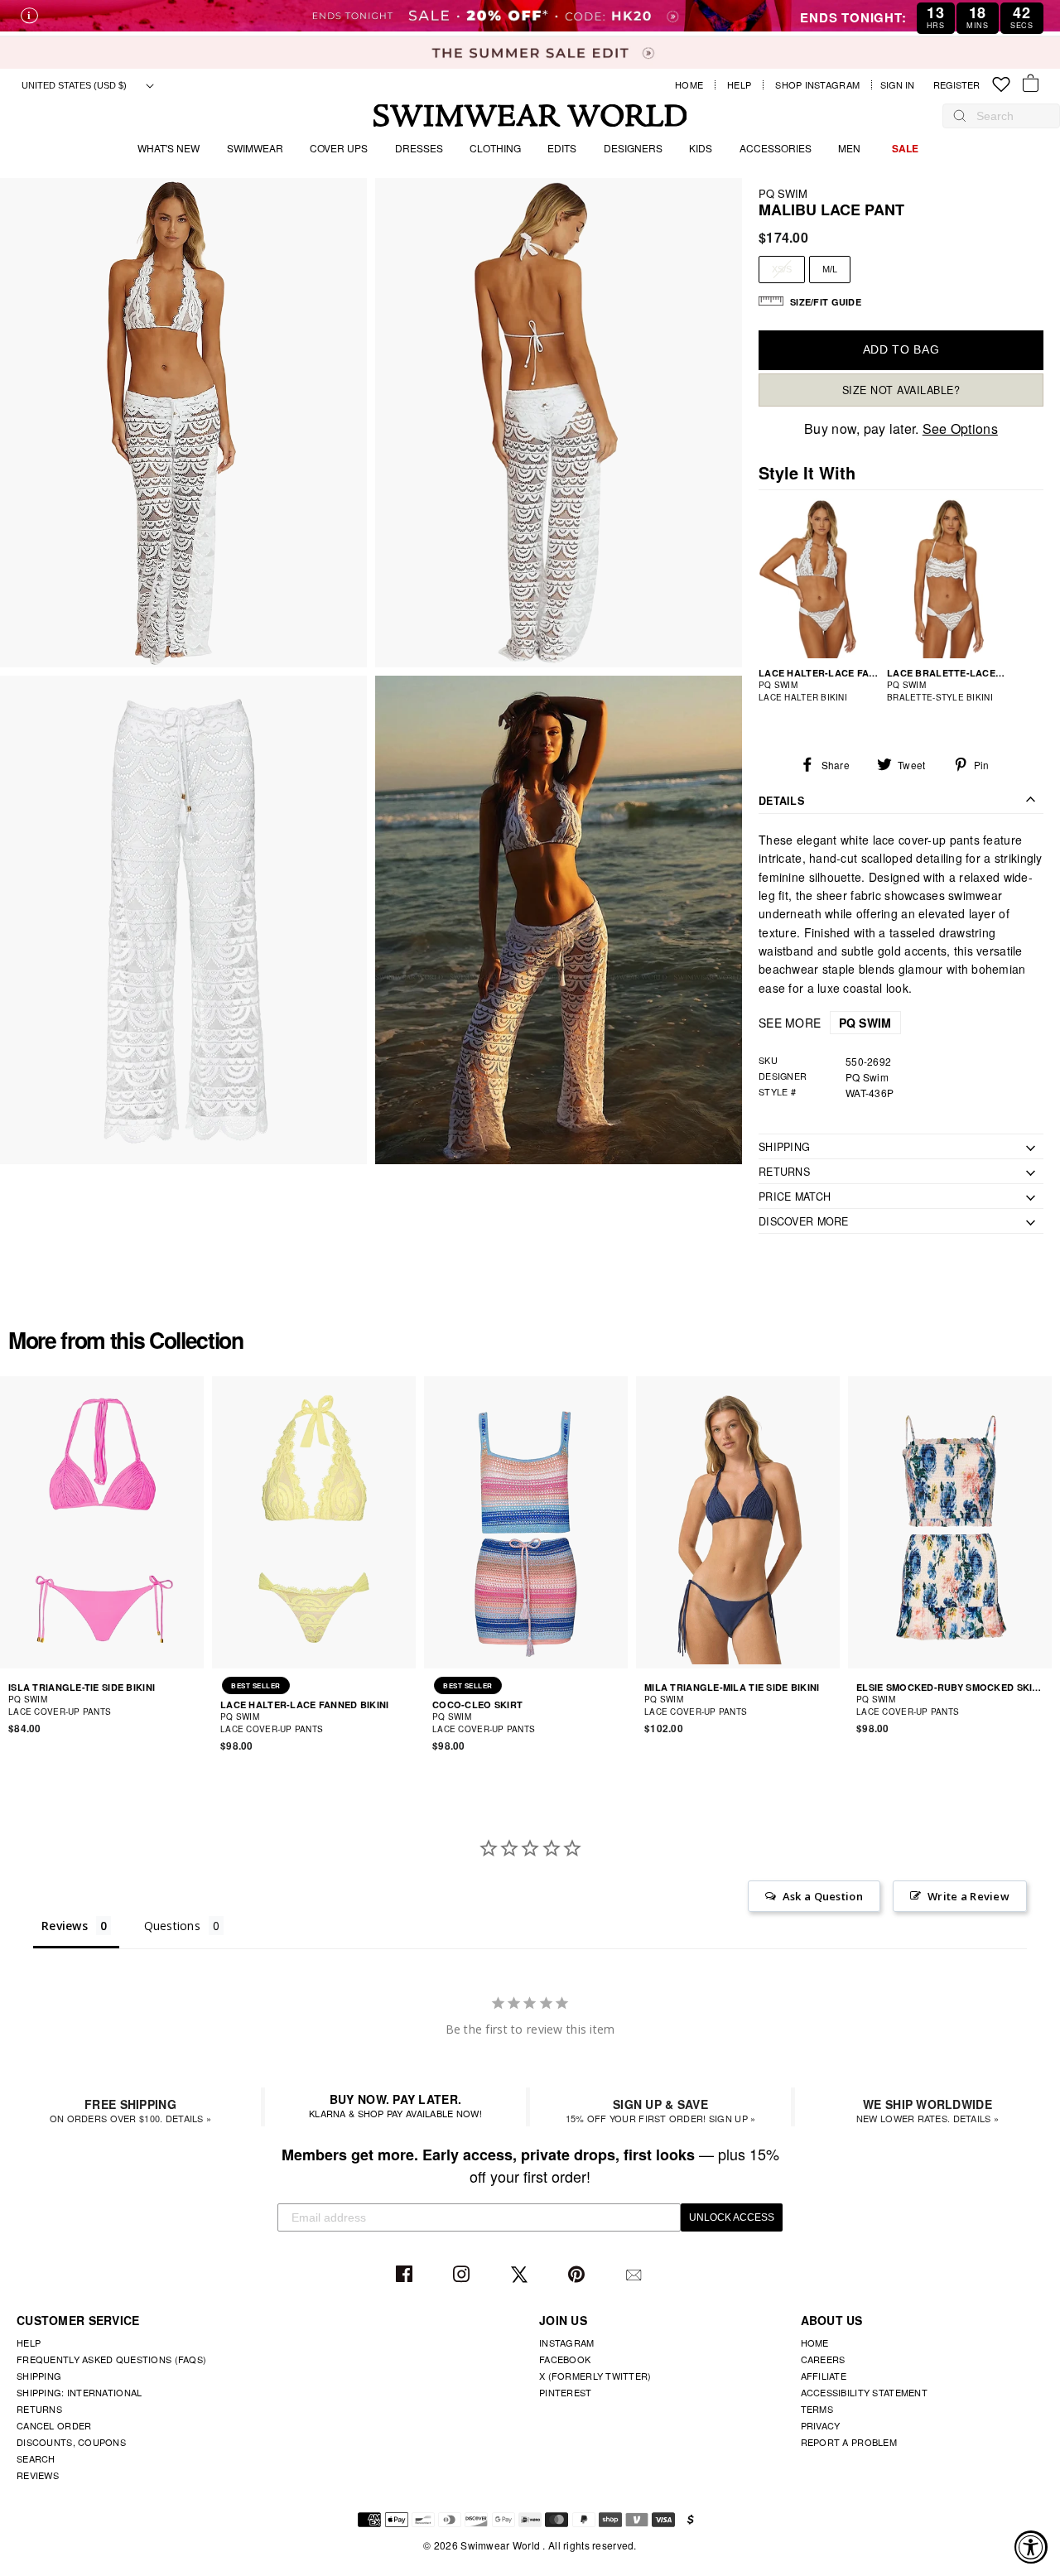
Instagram (463, 2275)
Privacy (821, 2425)
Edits (562, 148)
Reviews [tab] (65, 1926)
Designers (633, 148)
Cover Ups (339, 148)
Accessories (776, 148)
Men (849, 148)
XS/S (782, 269)
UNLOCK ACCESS (732, 2217)
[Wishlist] (1001, 85)
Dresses (419, 148)
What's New (169, 148)
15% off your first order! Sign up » (661, 2110)
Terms (817, 2409)
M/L (830, 269)
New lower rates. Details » (927, 2110)
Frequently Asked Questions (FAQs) (111, 2359)
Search (36, 2458)
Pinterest (578, 2275)
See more (825, 1023)
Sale (905, 148)
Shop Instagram (817, 85)
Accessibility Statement (864, 2392)
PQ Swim (783, 193)
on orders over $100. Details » (130, 2110)
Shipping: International (79, 2392)
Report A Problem (849, 2442)
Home (689, 85)
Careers (823, 2359)
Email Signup (636, 2275)
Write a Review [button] (968, 1896)
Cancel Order (54, 2425)
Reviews (38, 2475)
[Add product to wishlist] (194, 1705)
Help (739, 85)
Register (956, 85)
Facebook (406, 2275)
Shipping (39, 2376)
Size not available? (901, 390)
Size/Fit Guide (826, 302)
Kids (701, 148)
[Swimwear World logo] (530, 116)
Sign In (901, 85)
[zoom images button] (183, 423)
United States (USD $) (75, 85)
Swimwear (255, 148)
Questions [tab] (173, 1926)
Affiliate (824, 2376)
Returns (39, 2409)
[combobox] (1009, 116)
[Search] (960, 116)
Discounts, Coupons (71, 2442)
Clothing (495, 148)
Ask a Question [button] (823, 1896)
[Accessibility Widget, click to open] (1031, 2547)
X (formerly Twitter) (595, 2376)
